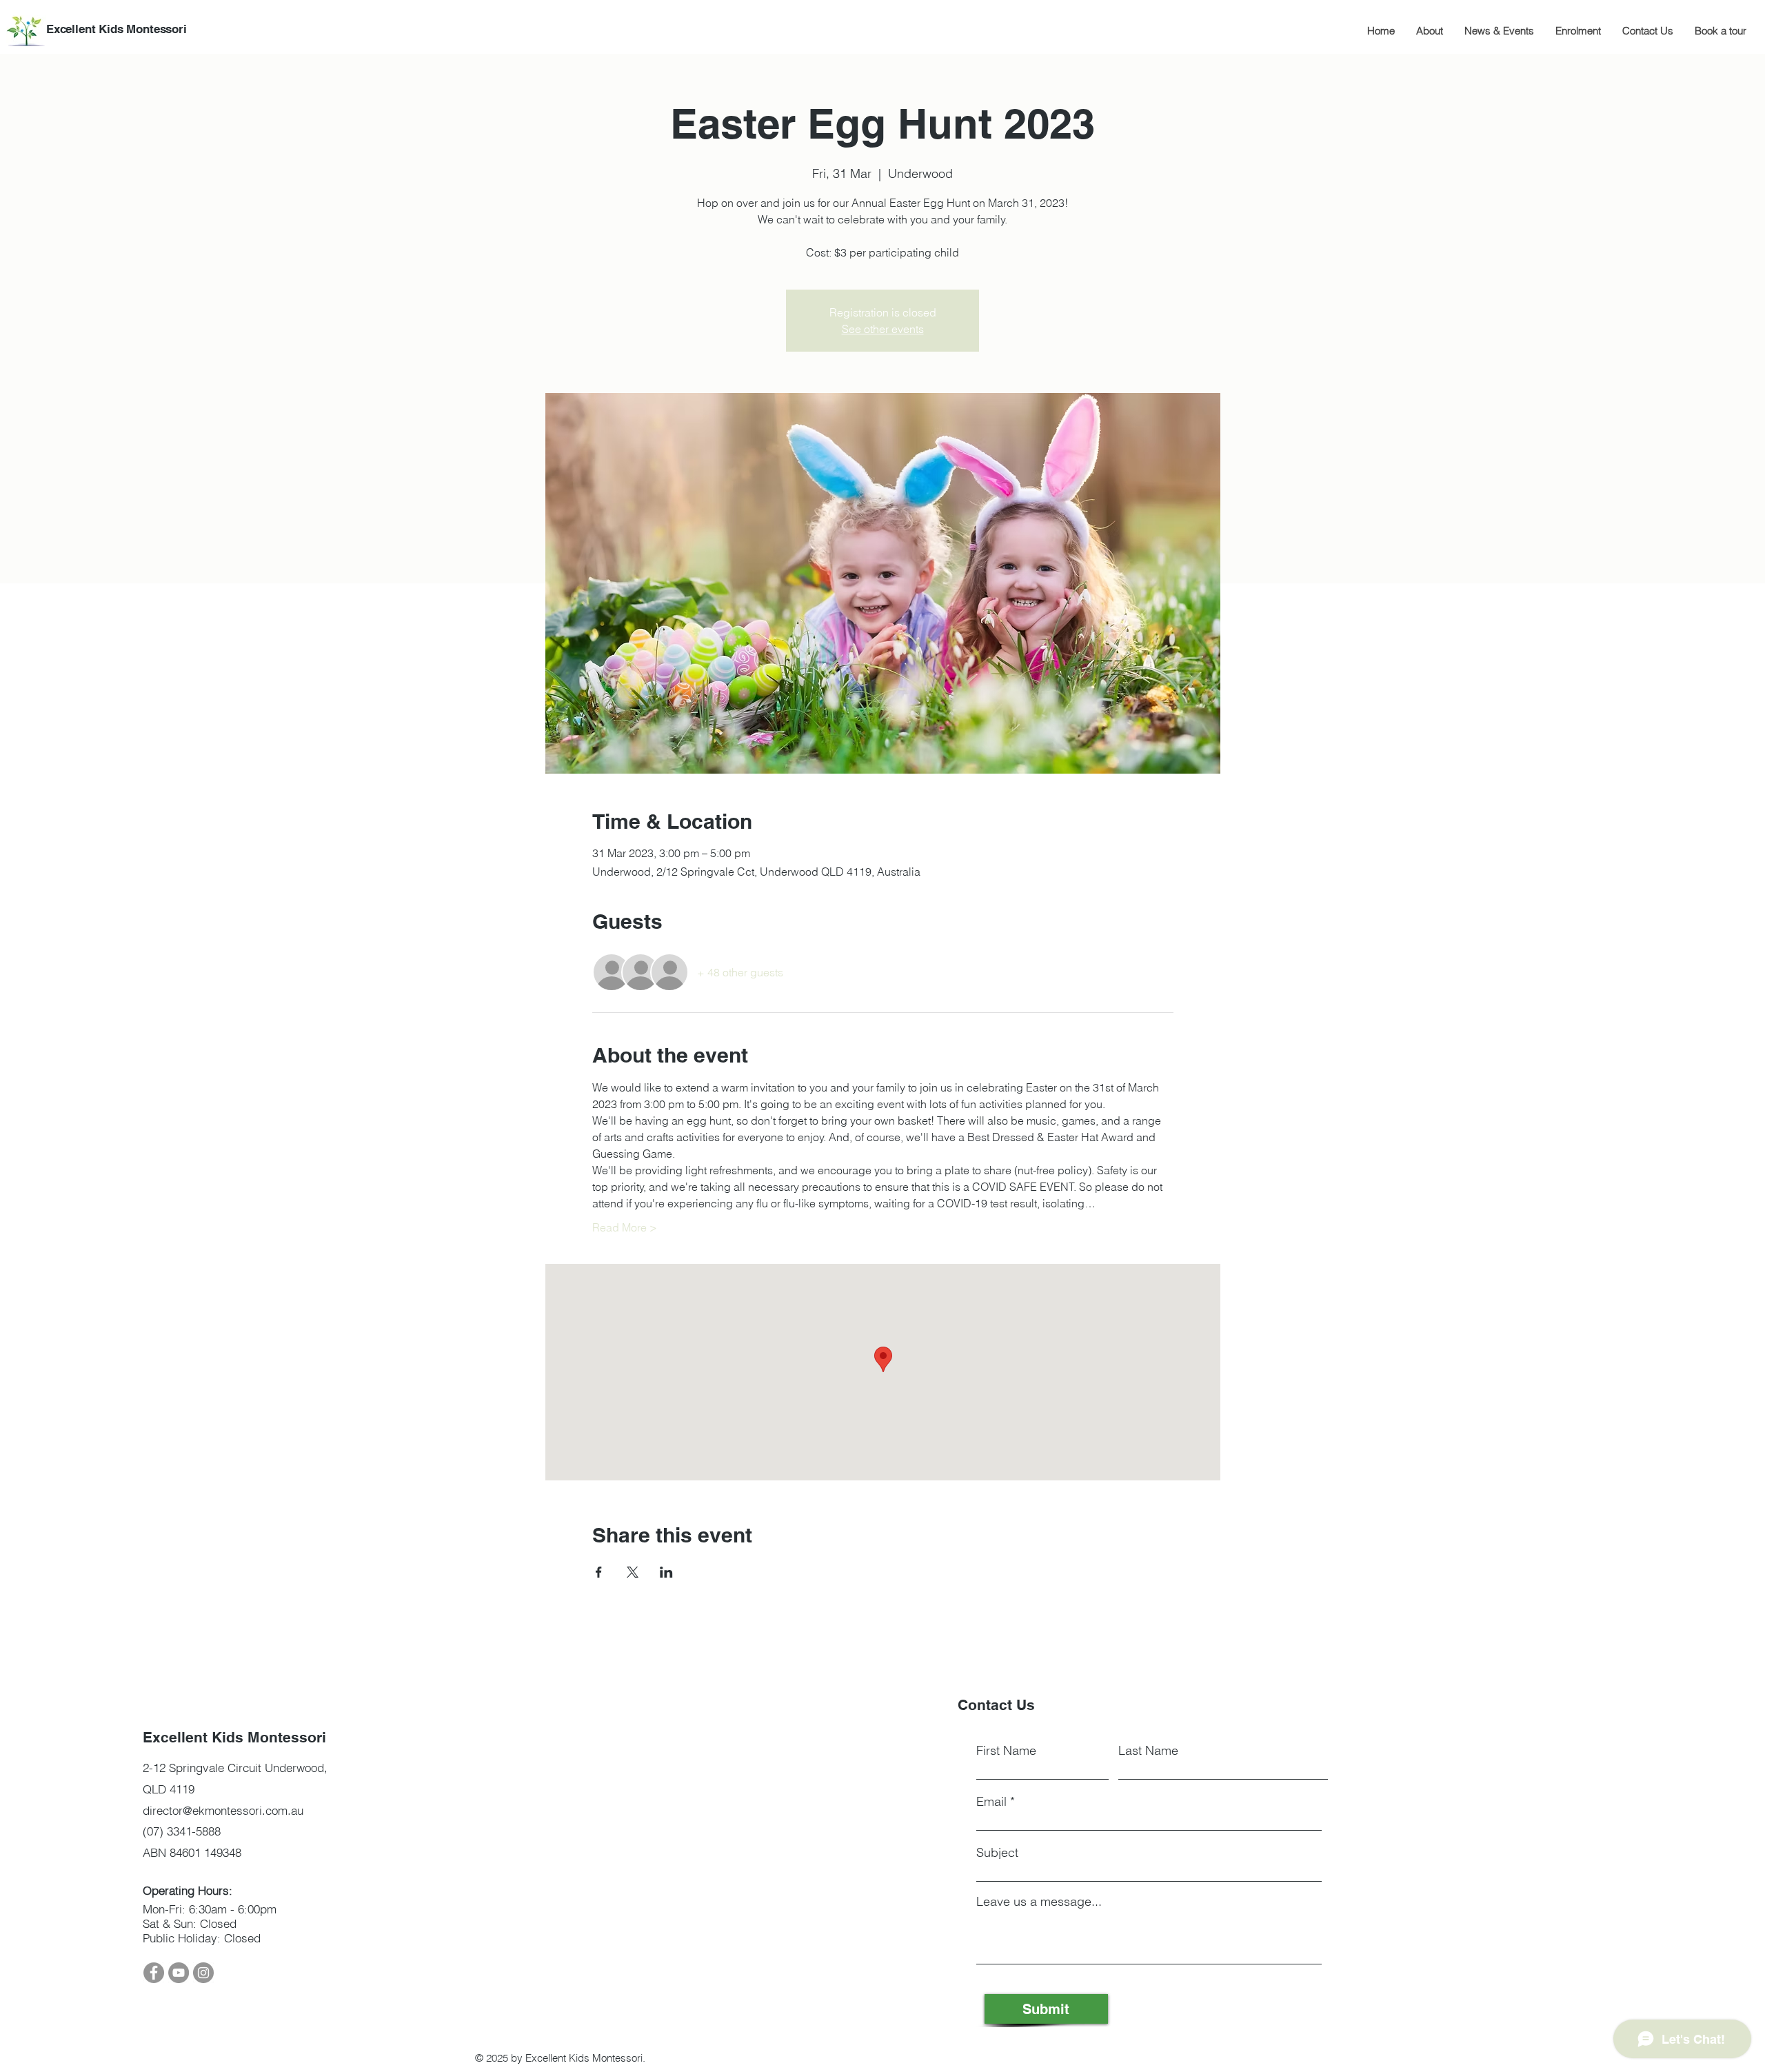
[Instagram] (203, 1973)
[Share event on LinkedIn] (666, 1572)
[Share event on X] (633, 1572)
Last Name (1148, 1751)
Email (991, 1802)
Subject (997, 1853)
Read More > (625, 1227)
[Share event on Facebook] (599, 1572)
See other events (883, 329)
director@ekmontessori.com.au (223, 1810)
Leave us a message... (1039, 1902)
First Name (1006, 1751)
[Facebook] (154, 1973)
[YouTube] (179, 1973)
